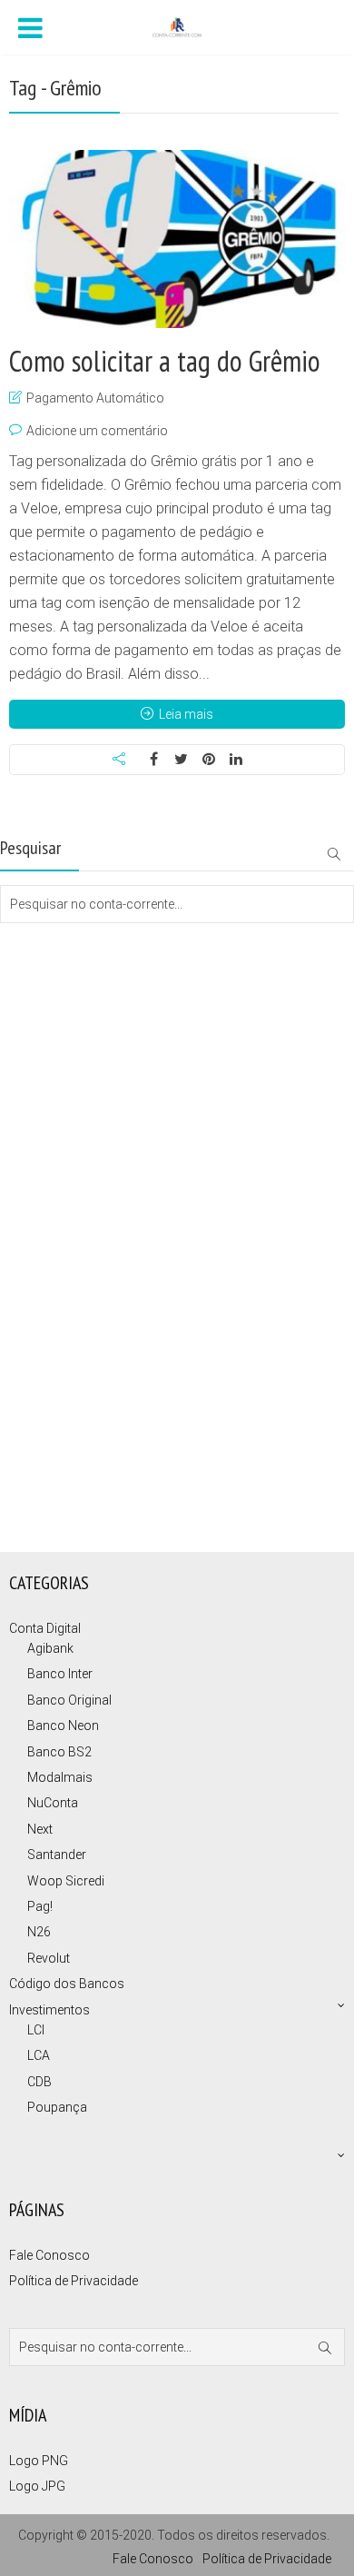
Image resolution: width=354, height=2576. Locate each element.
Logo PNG (39, 2461)
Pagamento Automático (95, 398)
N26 (39, 1932)
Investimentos (49, 2010)
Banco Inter (60, 1674)
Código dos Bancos (67, 1984)
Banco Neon (63, 1726)
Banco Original (69, 1700)
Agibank (50, 1648)
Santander (57, 1855)
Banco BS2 (59, 1752)
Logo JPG (37, 2486)
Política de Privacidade (74, 2281)
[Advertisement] (91, 996)
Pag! (40, 1906)
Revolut (49, 1958)
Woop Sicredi (66, 1881)
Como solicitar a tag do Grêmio (165, 361)
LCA (39, 2055)
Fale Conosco (49, 2255)
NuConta (53, 1803)
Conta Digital (45, 1628)
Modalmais (60, 1777)
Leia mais (186, 714)
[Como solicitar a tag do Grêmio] (177, 239)
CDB (39, 2082)
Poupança (57, 2107)
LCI (36, 2030)
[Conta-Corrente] (177, 25)
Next (40, 1829)
